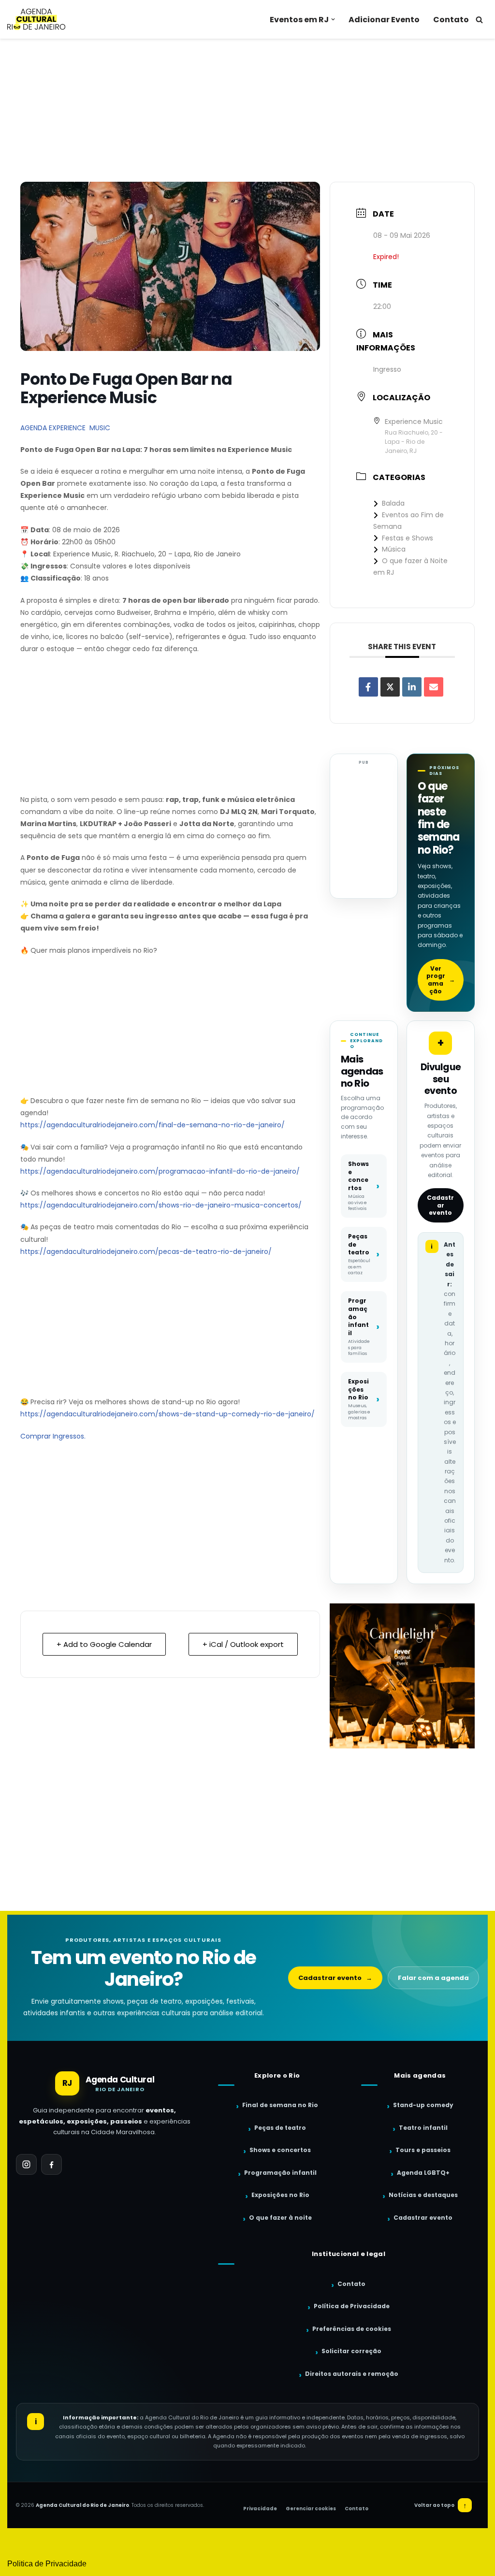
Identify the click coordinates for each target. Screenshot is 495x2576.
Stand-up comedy (423, 2105)
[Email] (434, 687)
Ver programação (441, 980)
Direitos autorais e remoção (352, 2374)
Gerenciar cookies (311, 2509)
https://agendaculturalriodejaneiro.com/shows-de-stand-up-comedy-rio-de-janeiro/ (167, 1414)
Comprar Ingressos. (53, 1436)
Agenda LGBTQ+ (423, 2173)
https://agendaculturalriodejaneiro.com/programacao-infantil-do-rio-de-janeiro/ (160, 1171)
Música (394, 549)
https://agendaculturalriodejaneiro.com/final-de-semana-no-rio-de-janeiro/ (153, 1125)
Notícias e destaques (423, 2195)
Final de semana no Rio (280, 2105)
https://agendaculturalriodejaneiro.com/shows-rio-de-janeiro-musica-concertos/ (161, 1205)
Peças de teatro (280, 2128)
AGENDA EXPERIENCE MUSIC (65, 428)
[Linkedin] (412, 687)
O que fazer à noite (280, 2218)
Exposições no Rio (280, 2195)
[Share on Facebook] (368, 687)
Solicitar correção (351, 2351)
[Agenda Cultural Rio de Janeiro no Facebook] (51, 2164)
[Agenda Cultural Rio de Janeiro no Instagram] (26, 2164)
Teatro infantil (423, 2128)
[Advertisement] (247, 110)
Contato (451, 20)
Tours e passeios (423, 2150)
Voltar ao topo (441, 2505)
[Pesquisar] (479, 20)
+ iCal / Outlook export (243, 1644)
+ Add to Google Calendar (104, 1644)
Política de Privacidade (352, 2306)
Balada (393, 503)
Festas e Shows (408, 538)
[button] (333, 19)
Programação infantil (280, 2173)
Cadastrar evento (440, 1205)
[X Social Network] (390, 687)
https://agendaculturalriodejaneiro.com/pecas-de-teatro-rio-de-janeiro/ (146, 1252)
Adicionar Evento (384, 20)
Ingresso (387, 369)
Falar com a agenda (433, 1978)
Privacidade (260, 2509)
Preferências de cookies (352, 2329)
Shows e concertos (280, 2150)
